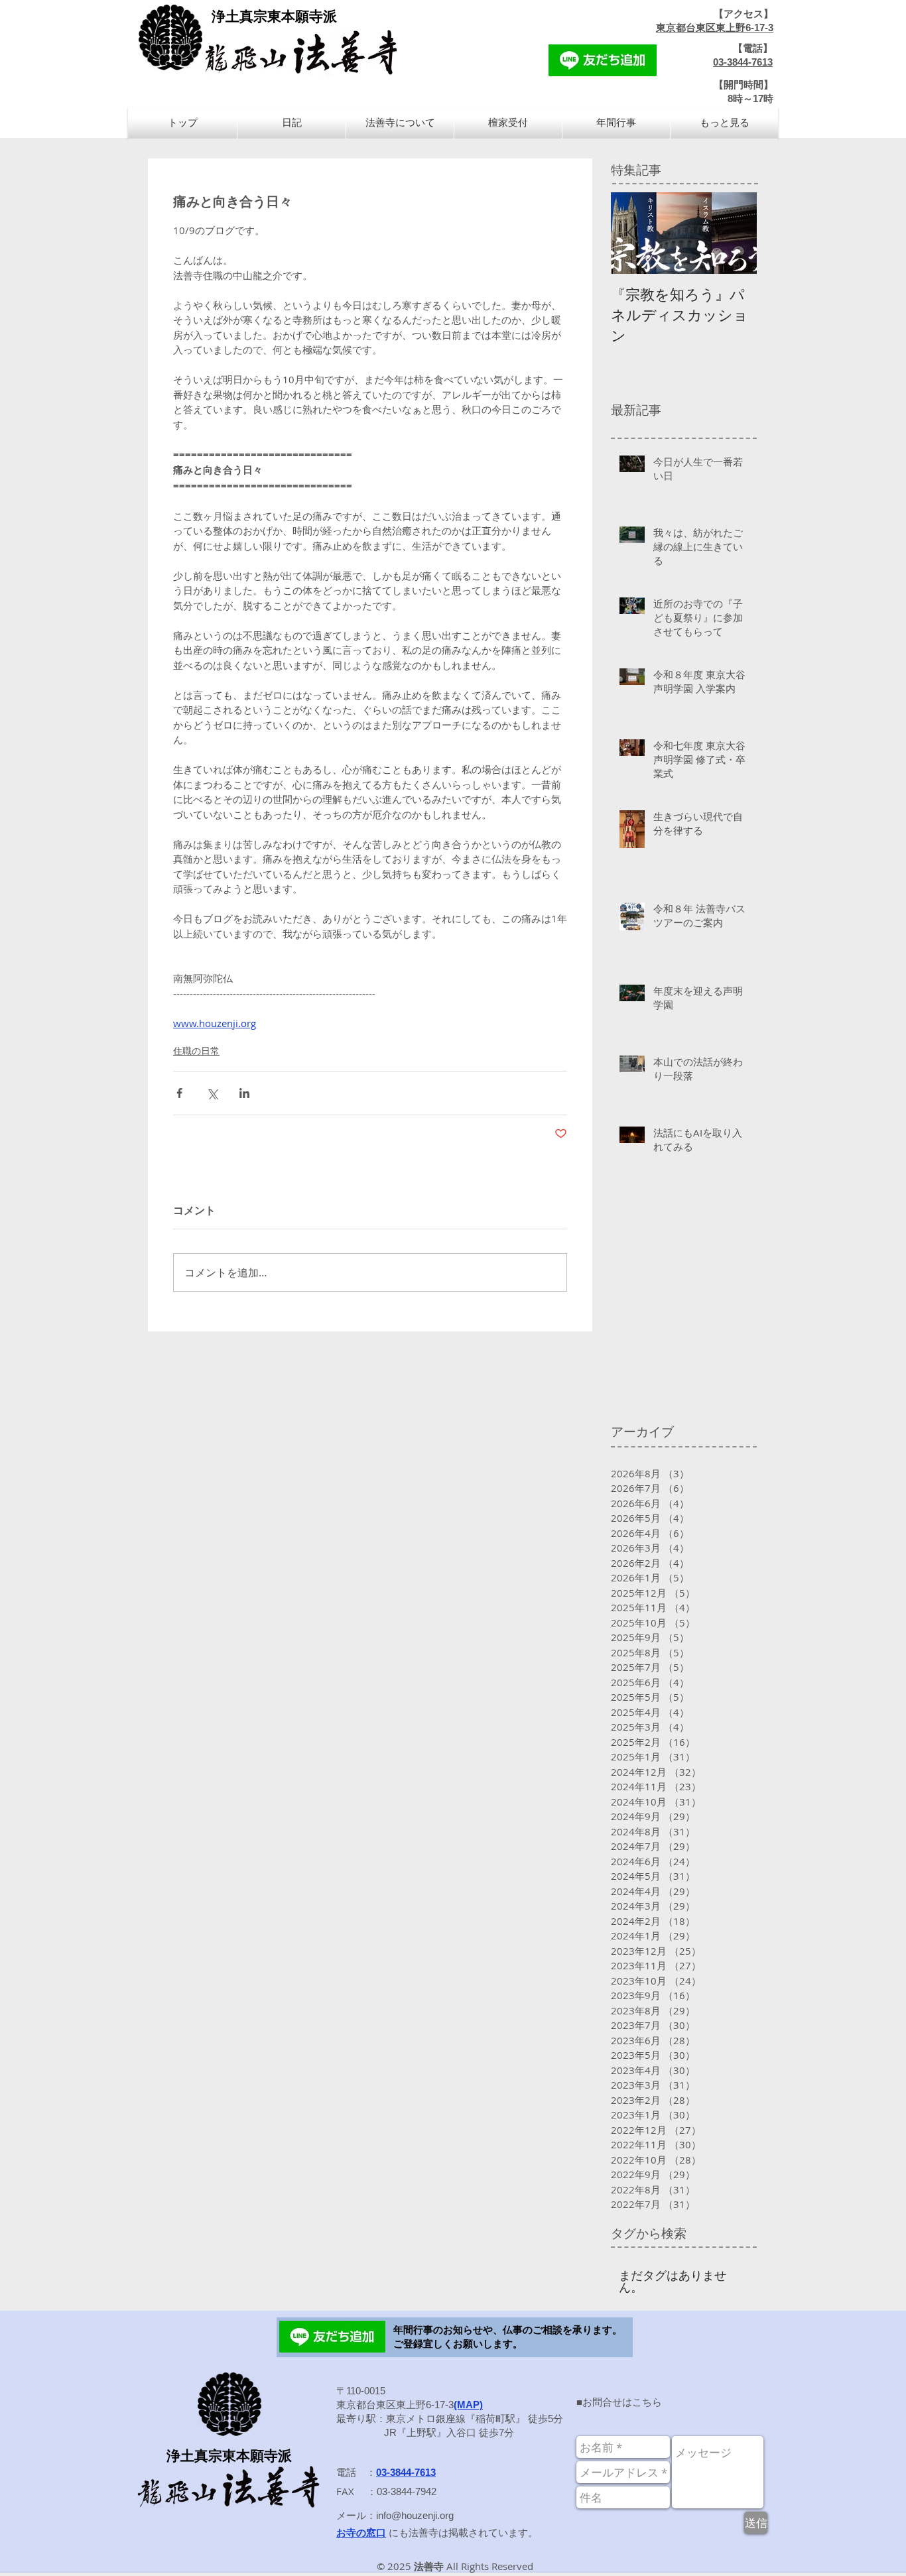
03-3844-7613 (743, 62)
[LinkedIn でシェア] (244, 1093)
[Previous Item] (632, 233)
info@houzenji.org (415, 2515)
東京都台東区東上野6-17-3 (715, 28)
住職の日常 (196, 1051)
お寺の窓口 (361, 2533)
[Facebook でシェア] (179, 1093)
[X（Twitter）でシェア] (212, 1093)
